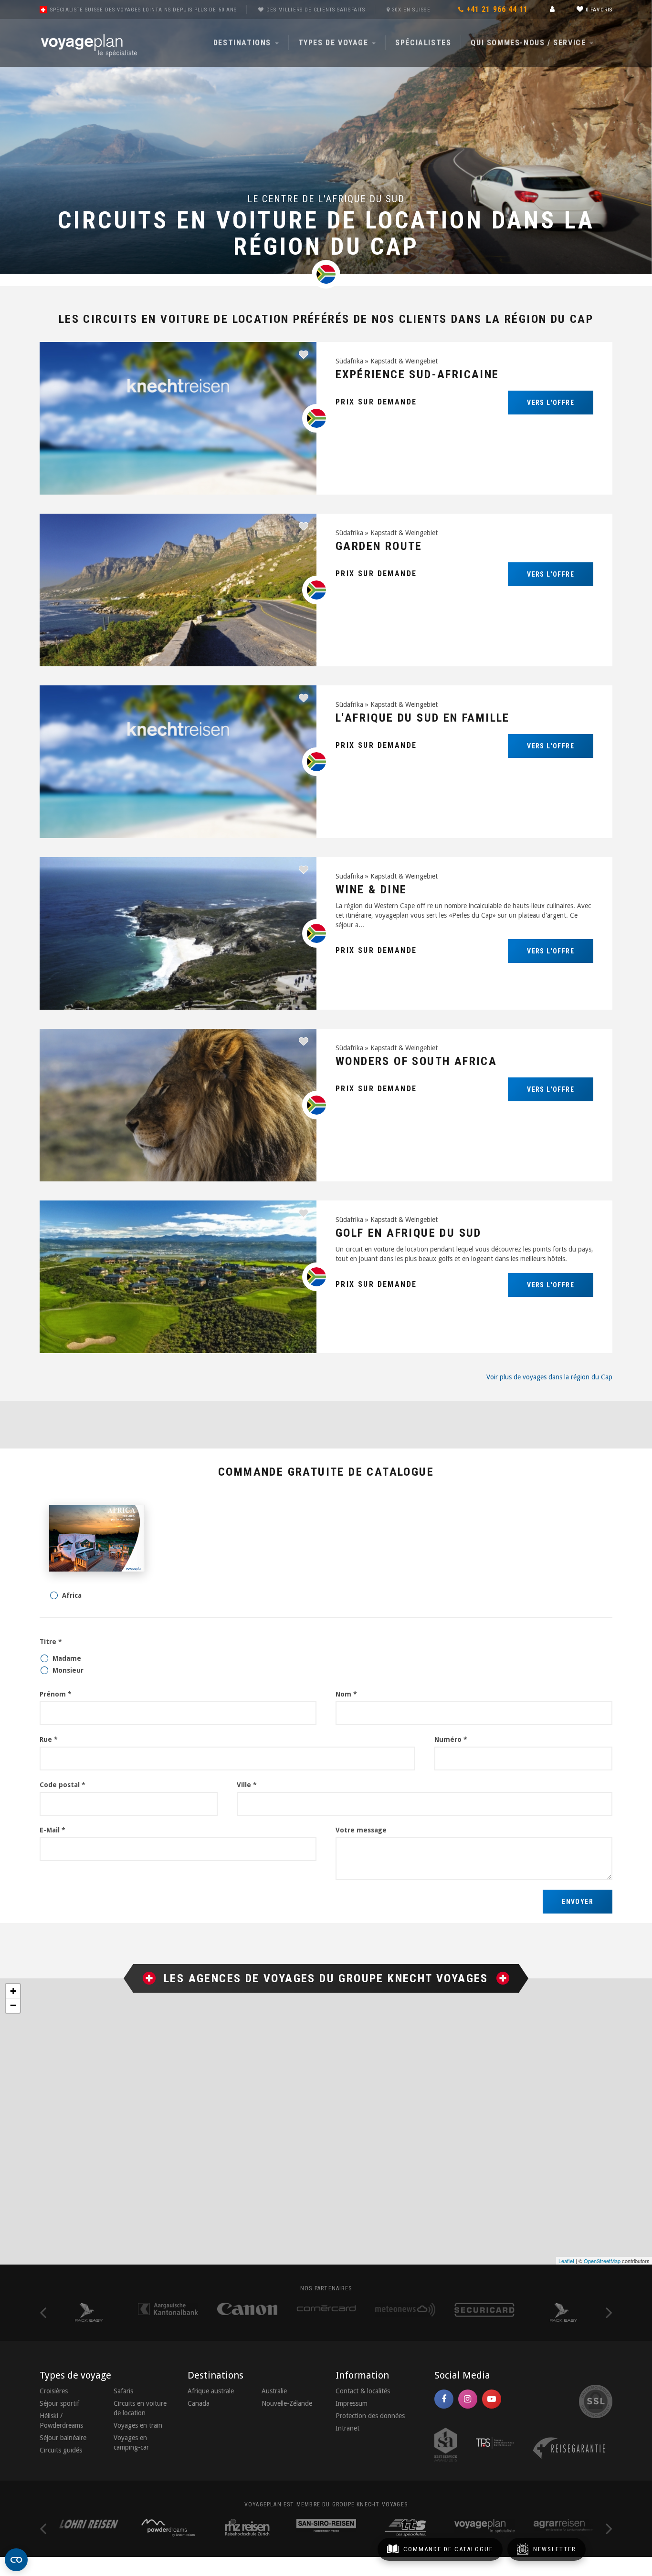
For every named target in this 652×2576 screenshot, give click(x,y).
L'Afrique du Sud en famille (423, 718)
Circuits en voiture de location (140, 2408)
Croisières (54, 2391)
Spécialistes (423, 43)
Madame (67, 1658)
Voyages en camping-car (131, 2442)
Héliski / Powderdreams (61, 2421)
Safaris (123, 2391)
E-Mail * (53, 1830)
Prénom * (56, 1694)
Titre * (51, 1642)
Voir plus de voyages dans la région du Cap (549, 1377)
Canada (199, 2403)
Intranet (347, 2428)
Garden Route (379, 546)
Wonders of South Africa (416, 1061)
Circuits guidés (61, 2450)
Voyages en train (138, 2425)
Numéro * (451, 1739)
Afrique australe (211, 2391)
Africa (72, 1595)
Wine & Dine (371, 890)
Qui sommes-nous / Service (530, 43)
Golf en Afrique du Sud (409, 1233)
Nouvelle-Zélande (287, 2403)
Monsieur (68, 1670)
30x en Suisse (411, 10)
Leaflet (566, 2261)
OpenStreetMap (602, 2261)
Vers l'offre (551, 403)
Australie (274, 2391)
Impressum (352, 2403)
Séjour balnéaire (63, 2438)
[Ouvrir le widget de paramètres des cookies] (16, 2560)
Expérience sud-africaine (417, 374)
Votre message (361, 1830)
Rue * (49, 1739)
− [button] (13, 2005)
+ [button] (13, 1991)
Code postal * (63, 1785)
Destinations (244, 43)
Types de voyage (335, 43)
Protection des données (370, 2416)
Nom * (346, 1694)
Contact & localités (363, 2391)
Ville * (247, 1785)
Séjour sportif (59, 2403)
